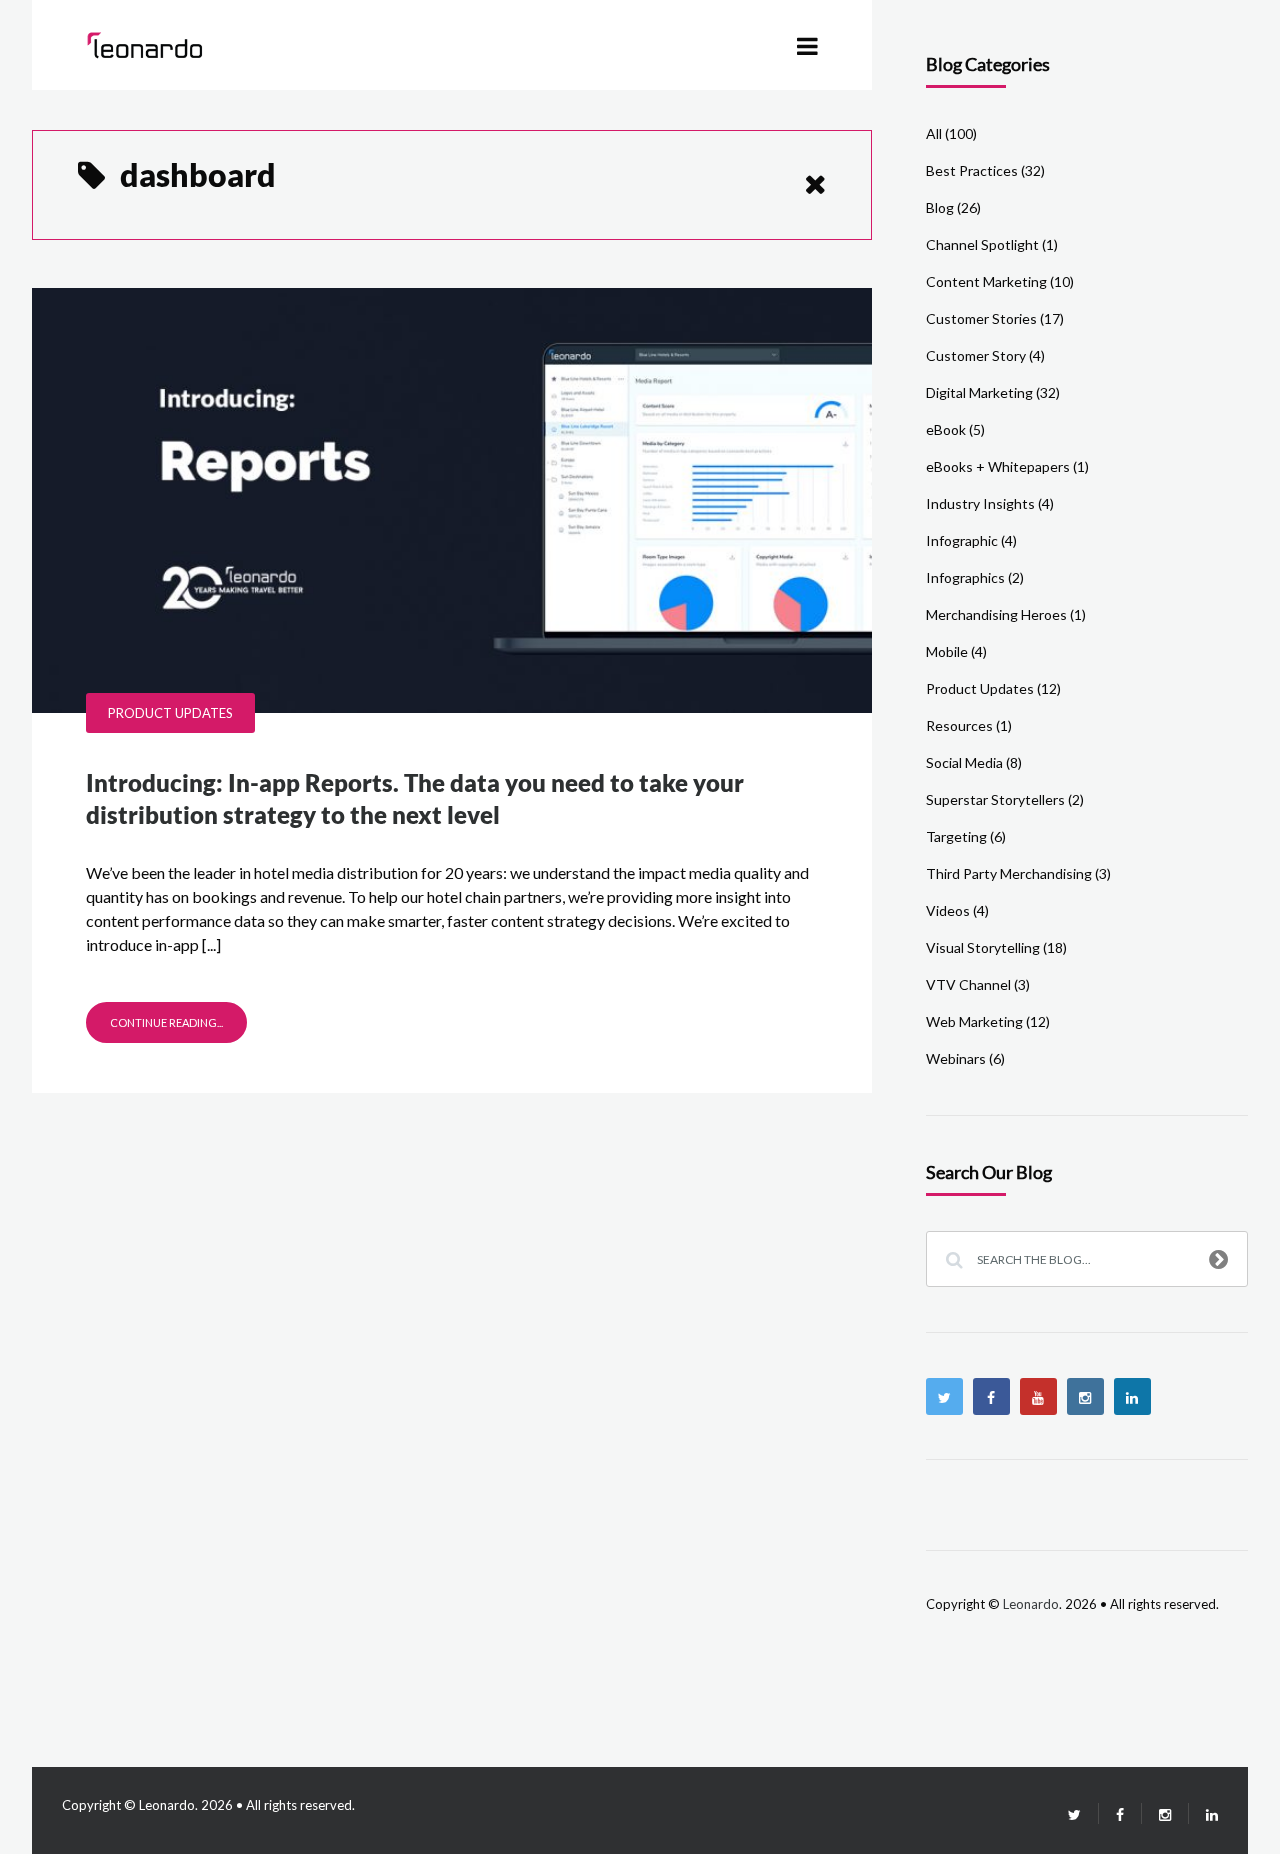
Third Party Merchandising (1009, 873)
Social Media (964, 762)
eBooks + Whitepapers (998, 466)
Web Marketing (974, 1021)
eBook (946, 429)
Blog (940, 207)
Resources (959, 725)
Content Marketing (986, 281)
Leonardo (1031, 1604)
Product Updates (170, 713)
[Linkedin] (1132, 1396)
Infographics (965, 577)
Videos (948, 910)
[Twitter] (944, 1396)
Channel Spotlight (982, 244)
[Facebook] (991, 1396)
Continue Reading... (166, 1022)
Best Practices (972, 170)
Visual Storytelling (983, 947)
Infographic (962, 540)
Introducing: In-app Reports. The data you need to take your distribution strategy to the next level (415, 798)
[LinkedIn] (1203, 1814)
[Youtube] (1038, 1396)
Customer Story (976, 355)
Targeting (956, 836)
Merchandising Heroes (996, 614)
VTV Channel (968, 984)
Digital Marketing (979, 392)
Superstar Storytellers (995, 799)
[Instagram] (1085, 1396)
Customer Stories (981, 318)
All (934, 133)
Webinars (956, 1058)
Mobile (947, 651)
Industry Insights (980, 503)
